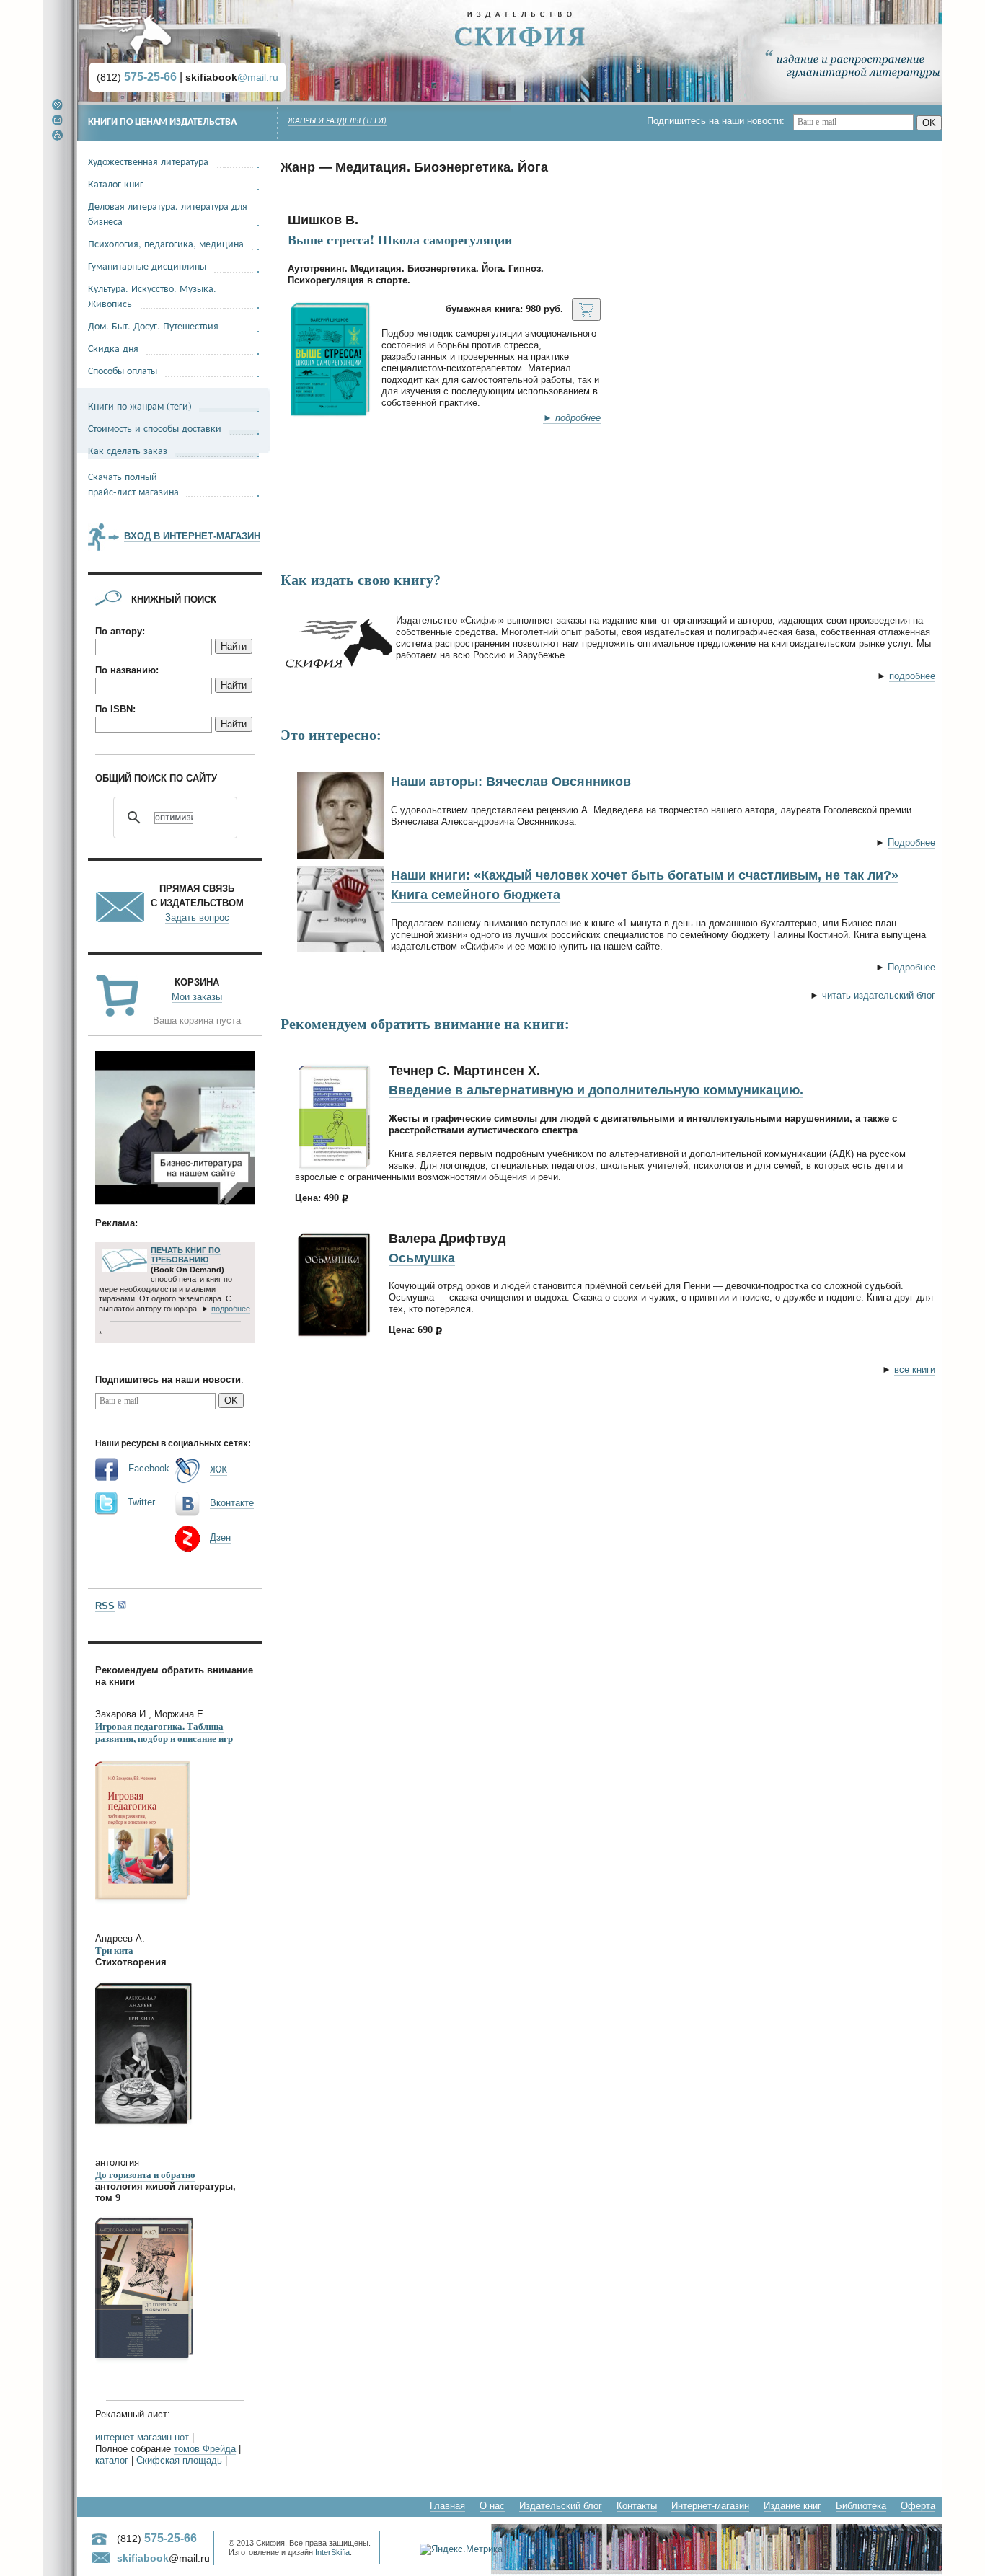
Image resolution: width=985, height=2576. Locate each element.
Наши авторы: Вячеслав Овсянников (511, 782)
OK (929, 123)
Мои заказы (197, 997)
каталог (112, 2460)
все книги (915, 1369)
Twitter (141, 1502)
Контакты (637, 2506)
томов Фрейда (205, 2449)
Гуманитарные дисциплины (147, 266)
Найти (234, 646)
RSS (105, 1606)
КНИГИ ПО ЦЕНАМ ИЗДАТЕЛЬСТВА (162, 122)
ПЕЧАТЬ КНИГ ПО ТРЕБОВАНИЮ (186, 1255)
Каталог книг (116, 183)
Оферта (918, 2506)
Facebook (149, 1468)
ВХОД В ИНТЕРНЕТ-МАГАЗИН (192, 536)
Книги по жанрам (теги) (140, 406)
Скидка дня (113, 348)
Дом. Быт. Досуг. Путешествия (153, 326)
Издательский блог (561, 2506)
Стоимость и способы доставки (155, 428)
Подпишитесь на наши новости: (720, 121)
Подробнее (911, 842)
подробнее (912, 676)
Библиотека (861, 2506)
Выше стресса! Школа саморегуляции (400, 239)
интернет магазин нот (142, 2437)
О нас (492, 2506)
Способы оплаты (123, 370)
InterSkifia (332, 2552)
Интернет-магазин (710, 2506)
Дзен (220, 1537)
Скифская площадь (179, 2460)
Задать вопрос (197, 917)
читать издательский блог (879, 995)
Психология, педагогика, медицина (166, 243)
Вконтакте (232, 1503)
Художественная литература (148, 161)
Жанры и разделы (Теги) (337, 121)
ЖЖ (218, 1470)
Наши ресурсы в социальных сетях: (173, 1443)
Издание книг (792, 2506)
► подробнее (572, 418)
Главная (447, 2506)
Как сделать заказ (128, 450)
